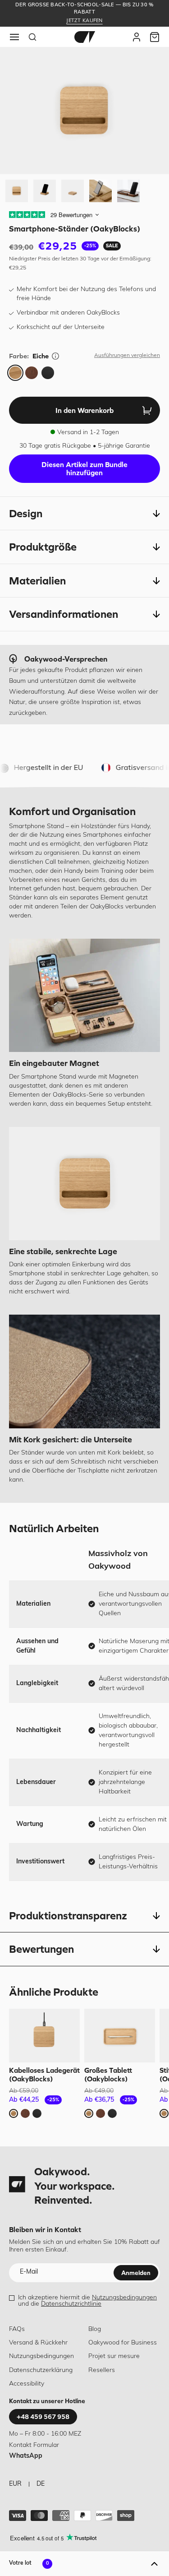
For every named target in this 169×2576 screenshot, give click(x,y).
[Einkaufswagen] (155, 37)
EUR (15, 2484)
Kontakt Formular (34, 2445)
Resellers (102, 2370)
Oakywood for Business (123, 2343)
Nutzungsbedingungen (124, 2298)
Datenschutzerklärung (41, 2370)
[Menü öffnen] (14, 37)
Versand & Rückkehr (38, 2343)
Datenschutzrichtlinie (71, 2304)
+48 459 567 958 (43, 2417)
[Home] (85, 37)
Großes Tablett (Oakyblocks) (108, 2074)
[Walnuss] (32, 373)
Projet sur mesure (114, 2356)
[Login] (137, 37)
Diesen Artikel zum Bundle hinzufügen (84, 468)
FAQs (17, 2329)
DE (41, 2484)
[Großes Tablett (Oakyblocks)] (120, 2036)
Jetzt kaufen (84, 21)
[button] (84, 514)
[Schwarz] (48, 373)
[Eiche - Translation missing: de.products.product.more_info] (55, 356)
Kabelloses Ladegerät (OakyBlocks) (44, 2074)
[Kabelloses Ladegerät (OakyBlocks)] (44, 2036)
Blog (95, 2329)
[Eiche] (15, 373)
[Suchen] (32, 37)
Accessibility (27, 2384)
